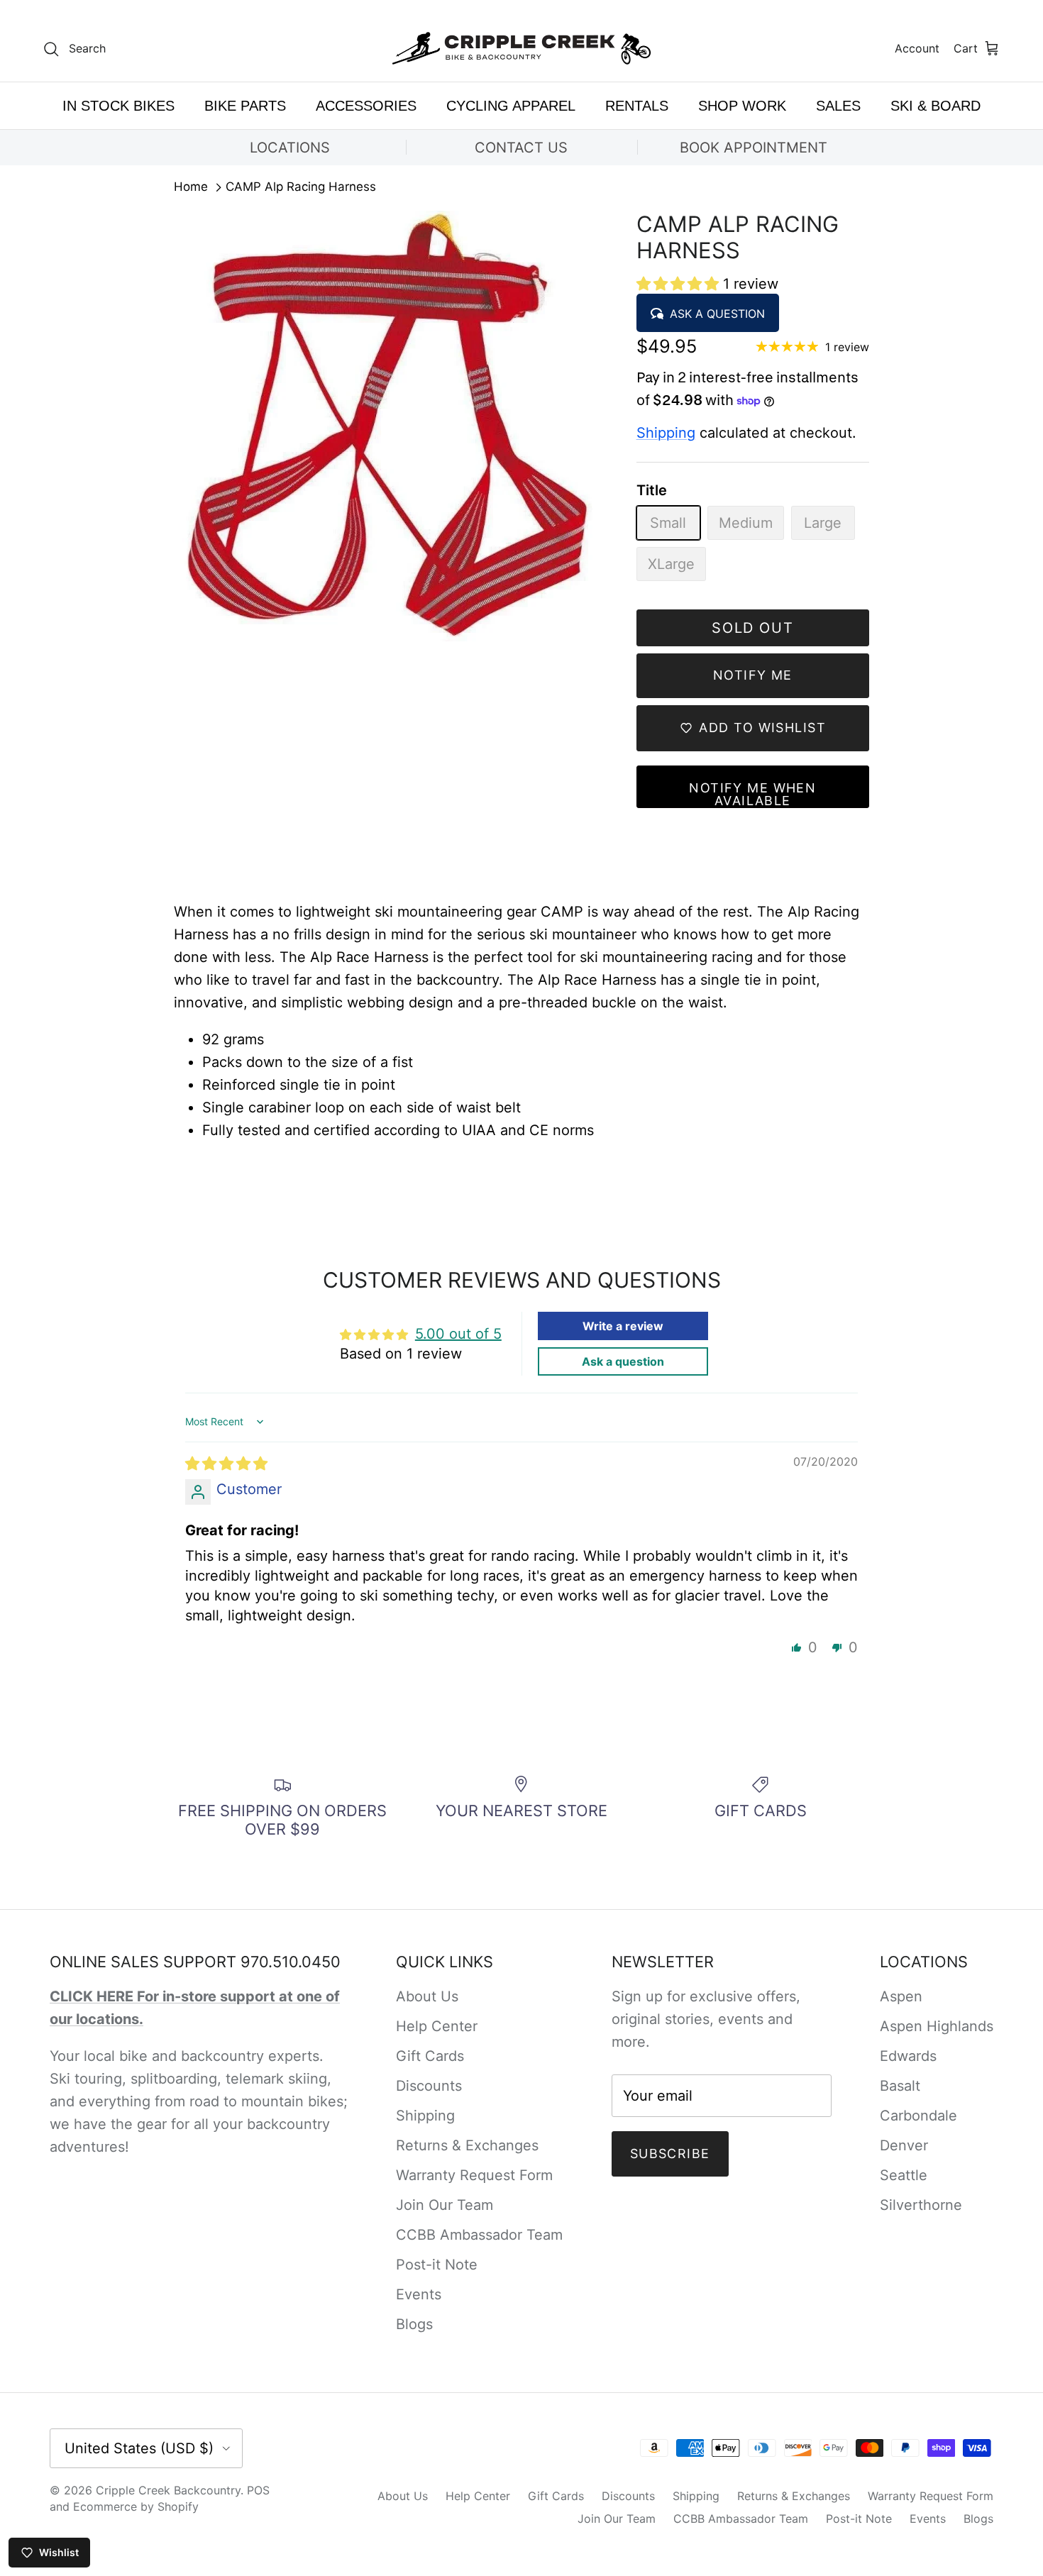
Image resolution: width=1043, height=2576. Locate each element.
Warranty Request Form (474, 2175)
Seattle (904, 2175)
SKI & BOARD (936, 106)
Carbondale (918, 2116)
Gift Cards (430, 2056)
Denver (904, 2145)
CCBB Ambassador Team (479, 2235)
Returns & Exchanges (467, 2145)
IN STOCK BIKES (118, 106)
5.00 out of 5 (458, 1334)
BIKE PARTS (245, 106)
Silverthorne (921, 2205)
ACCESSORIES (366, 106)
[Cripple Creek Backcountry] (522, 49)
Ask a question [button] (623, 1361)
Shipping (666, 433)
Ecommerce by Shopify (136, 2506)
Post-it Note (437, 2265)
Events (419, 2294)
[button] (680, 284)
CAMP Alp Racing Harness (301, 187)
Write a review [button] (623, 1326)
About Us (427, 1996)
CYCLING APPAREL (511, 106)
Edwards (908, 2056)
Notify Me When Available (752, 794)
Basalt (900, 2086)
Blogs (414, 2324)
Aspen (901, 1996)
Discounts (429, 2086)
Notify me (753, 675)
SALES (838, 106)
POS (258, 2490)
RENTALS (637, 106)
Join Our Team (445, 2205)
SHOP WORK (742, 106)
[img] (226, 1464)
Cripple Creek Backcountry (168, 2490)
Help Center (437, 2026)
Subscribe (670, 2154)
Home (191, 187)
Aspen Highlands (937, 2026)
